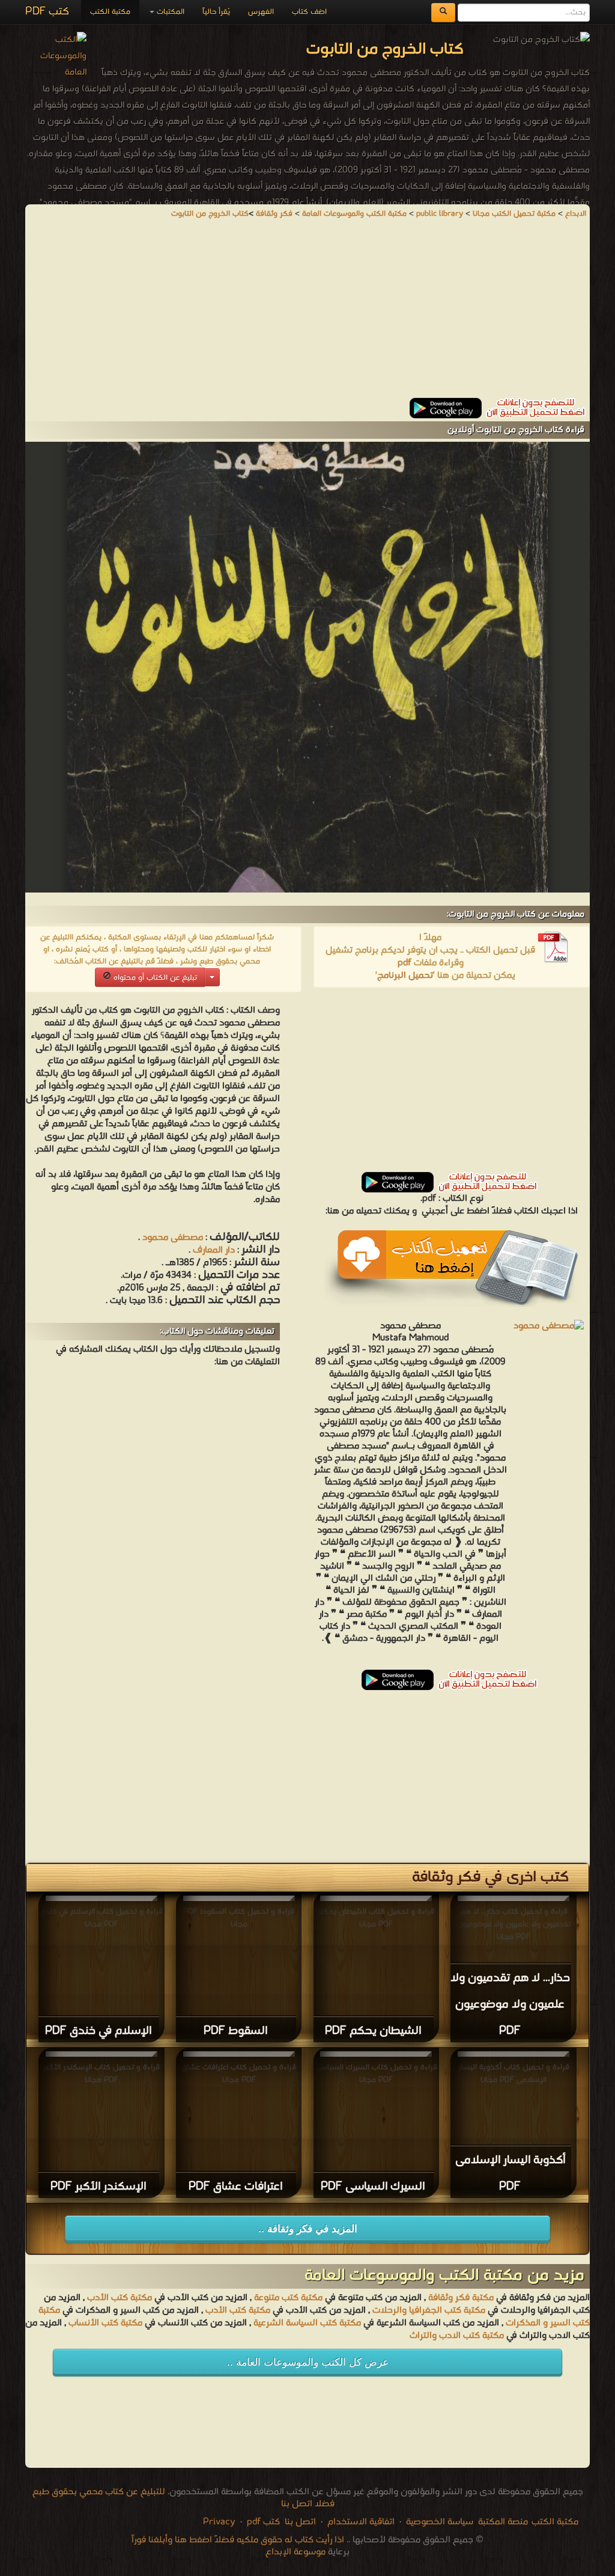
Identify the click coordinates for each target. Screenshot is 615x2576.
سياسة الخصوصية (440, 2522)
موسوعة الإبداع (295, 2552)
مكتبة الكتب (110, 12)
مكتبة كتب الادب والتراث (457, 2336)
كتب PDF (47, 12)
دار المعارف (214, 1250)
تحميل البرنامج (405, 975)
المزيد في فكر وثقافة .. (308, 2229)
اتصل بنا (299, 2522)
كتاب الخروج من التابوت (210, 214)
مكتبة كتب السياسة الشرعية (307, 2323)
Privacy (219, 2522)
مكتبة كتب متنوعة (288, 2298)
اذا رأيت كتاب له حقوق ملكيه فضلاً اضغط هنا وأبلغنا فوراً (238, 2540)
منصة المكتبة (503, 2522)
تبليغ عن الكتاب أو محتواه (154, 978)
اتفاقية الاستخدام (360, 2522)
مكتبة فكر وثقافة (461, 2298)
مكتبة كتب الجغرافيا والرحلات (429, 2310)
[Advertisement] (307, 314)
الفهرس (261, 12)
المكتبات (169, 12)
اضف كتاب (309, 12)
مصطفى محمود (173, 1238)
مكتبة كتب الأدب (120, 2298)
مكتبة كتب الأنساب (105, 2323)
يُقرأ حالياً (216, 12)
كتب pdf (263, 2522)
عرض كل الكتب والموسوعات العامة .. (308, 2362)
